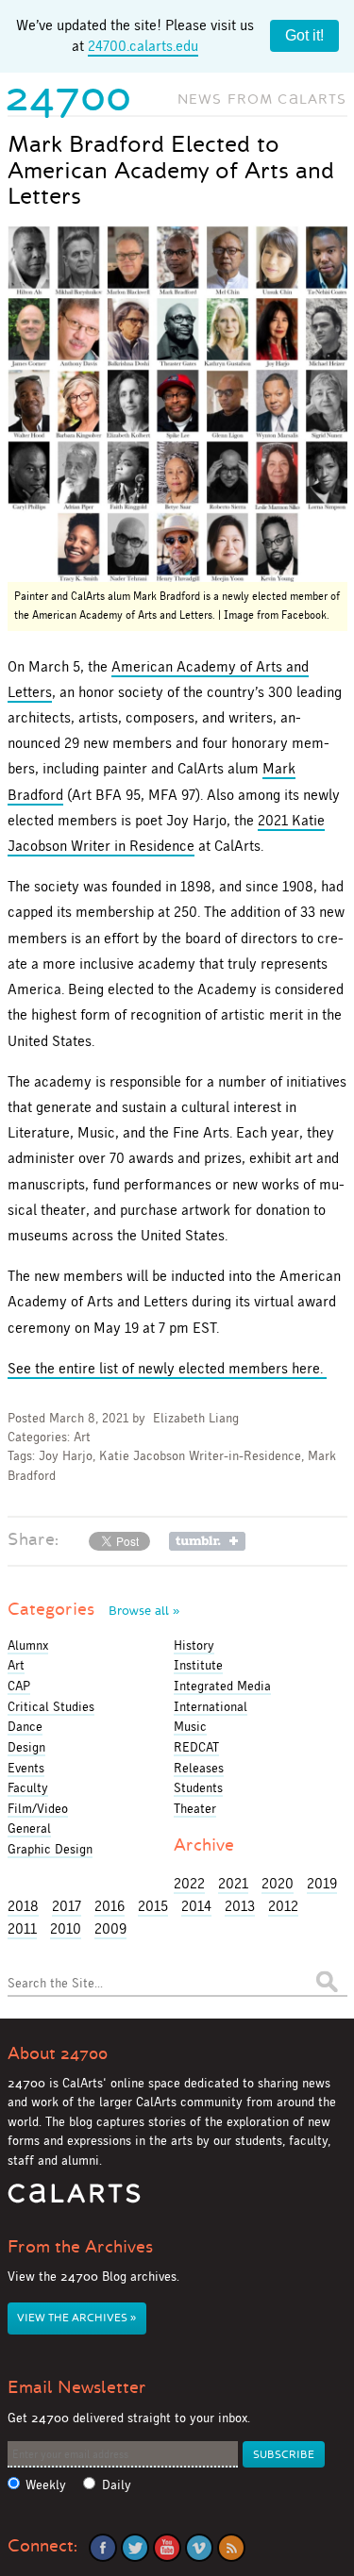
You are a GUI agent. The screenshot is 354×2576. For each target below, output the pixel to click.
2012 (283, 1906)
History (194, 1645)
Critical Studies (51, 1706)
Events (26, 1768)
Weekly (46, 2485)
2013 (240, 1906)
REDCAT (196, 1747)
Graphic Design (50, 1849)
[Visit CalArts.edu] (74, 2200)
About (58, 2053)
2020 (278, 1883)
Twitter (135, 2548)
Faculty (28, 1787)
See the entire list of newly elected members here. (167, 1368)
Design (26, 1747)
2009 (110, 1928)
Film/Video (38, 1808)
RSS (231, 2548)
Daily (117, 2485)
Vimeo (199, 2548)
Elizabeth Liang (196, 1418)
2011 (22, 1928)
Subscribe (284, 2455)
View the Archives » (76, 2318)
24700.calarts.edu (143, 46)
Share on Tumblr (207, 1541)
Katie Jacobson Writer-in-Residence (200, 1456)
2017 (67, 1906)
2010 (66, 1928)
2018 (23, 1906)
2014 (196, 1906)
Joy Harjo (66, 1456)
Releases (199, 1768)
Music (190, 1726)
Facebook (103, 2548)
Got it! (304, 35)
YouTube (167, 2548)
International (211, 1706)
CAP (19, 1686)
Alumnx (28, 1645)
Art (82, 1437)
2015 (153, 1906)
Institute (198, 1665)
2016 (110, 1906)
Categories (93, 1609)
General (29, 1828)
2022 (189, 1883)
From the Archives (80, 2247)
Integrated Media (222, 1686)
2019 (322, 1883)
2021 (233, 1883)
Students (198, 1787)
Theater (195, 1808)
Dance (25, 1726)
